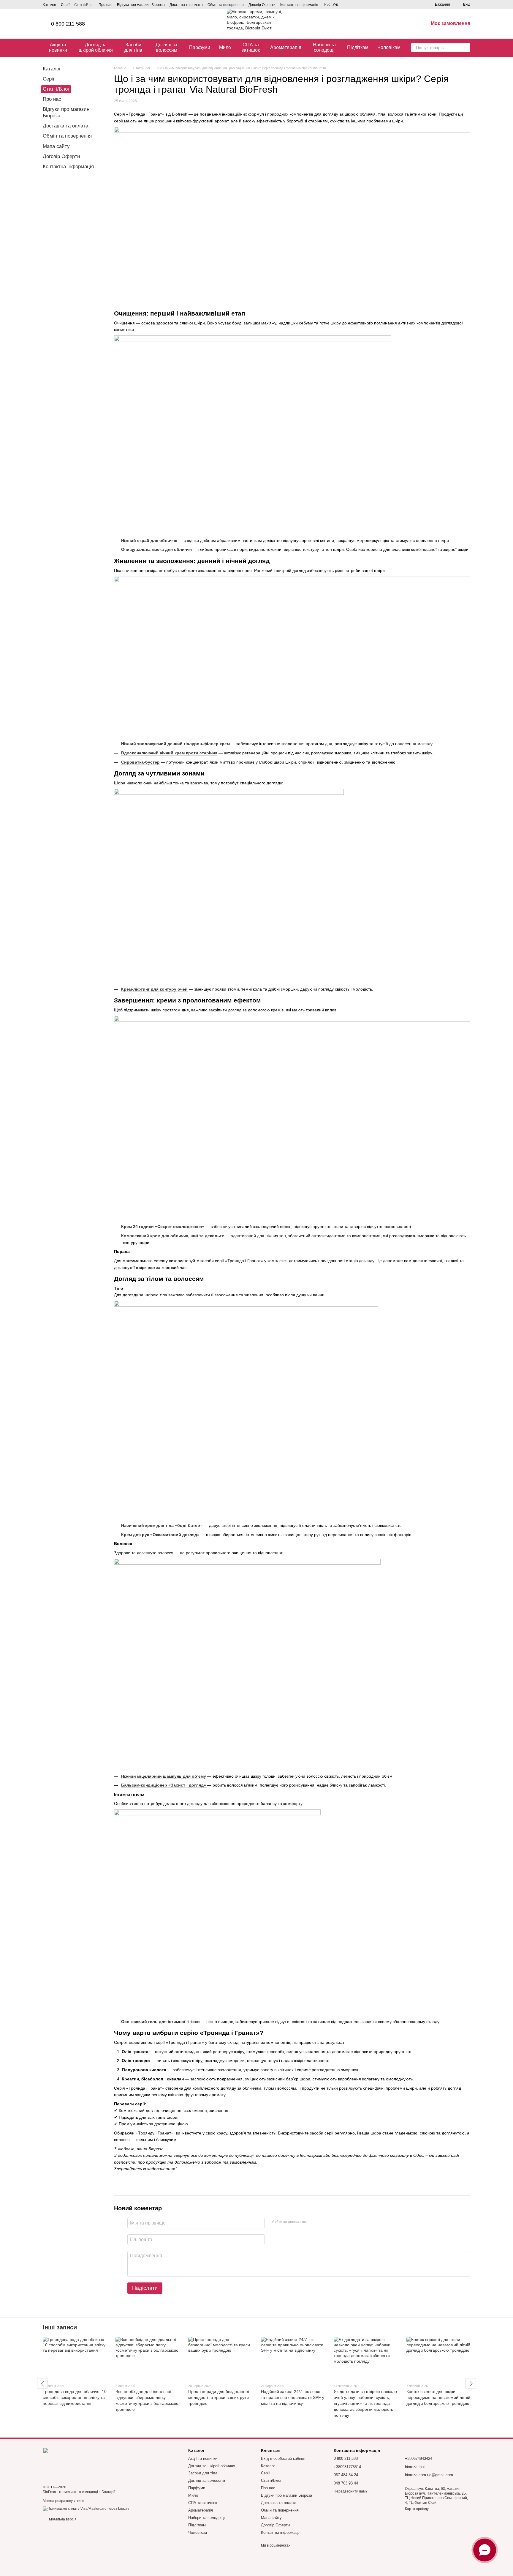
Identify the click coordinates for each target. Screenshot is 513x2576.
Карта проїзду (417, 2509)
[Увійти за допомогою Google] (323, 2222)
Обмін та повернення (226, 5)
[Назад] (42, 2383)
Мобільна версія (62, 2519)
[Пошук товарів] (465, 48)
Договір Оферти (262, 5)
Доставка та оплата (186, 5)
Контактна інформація (299, 5)
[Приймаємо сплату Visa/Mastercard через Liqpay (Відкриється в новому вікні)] (86, 2509)
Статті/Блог (84, 5)
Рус (327, 4)
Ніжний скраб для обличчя (149, 540)
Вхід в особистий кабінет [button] (283, 2458)
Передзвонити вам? (351, 2491)
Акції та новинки (58, 47)
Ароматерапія (286, 47)
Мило (225, 47)
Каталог (49, 5)
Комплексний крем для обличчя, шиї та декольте (173, 1236)
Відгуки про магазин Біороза (141, 5)
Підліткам (358, 47)
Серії (65, 5)
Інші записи (60, 2327)
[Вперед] (471, 2383)
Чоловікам (389, 47)
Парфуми (200, 47)
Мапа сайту (56, 146)
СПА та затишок (251, 47)
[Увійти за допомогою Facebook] (313, 2222)
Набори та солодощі (324, 47)
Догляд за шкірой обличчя (96, 47)
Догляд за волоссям (166, 47)
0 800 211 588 (68, 24)
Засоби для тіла (133, 47)
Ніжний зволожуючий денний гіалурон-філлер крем (175, 744)
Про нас (105, 5)
